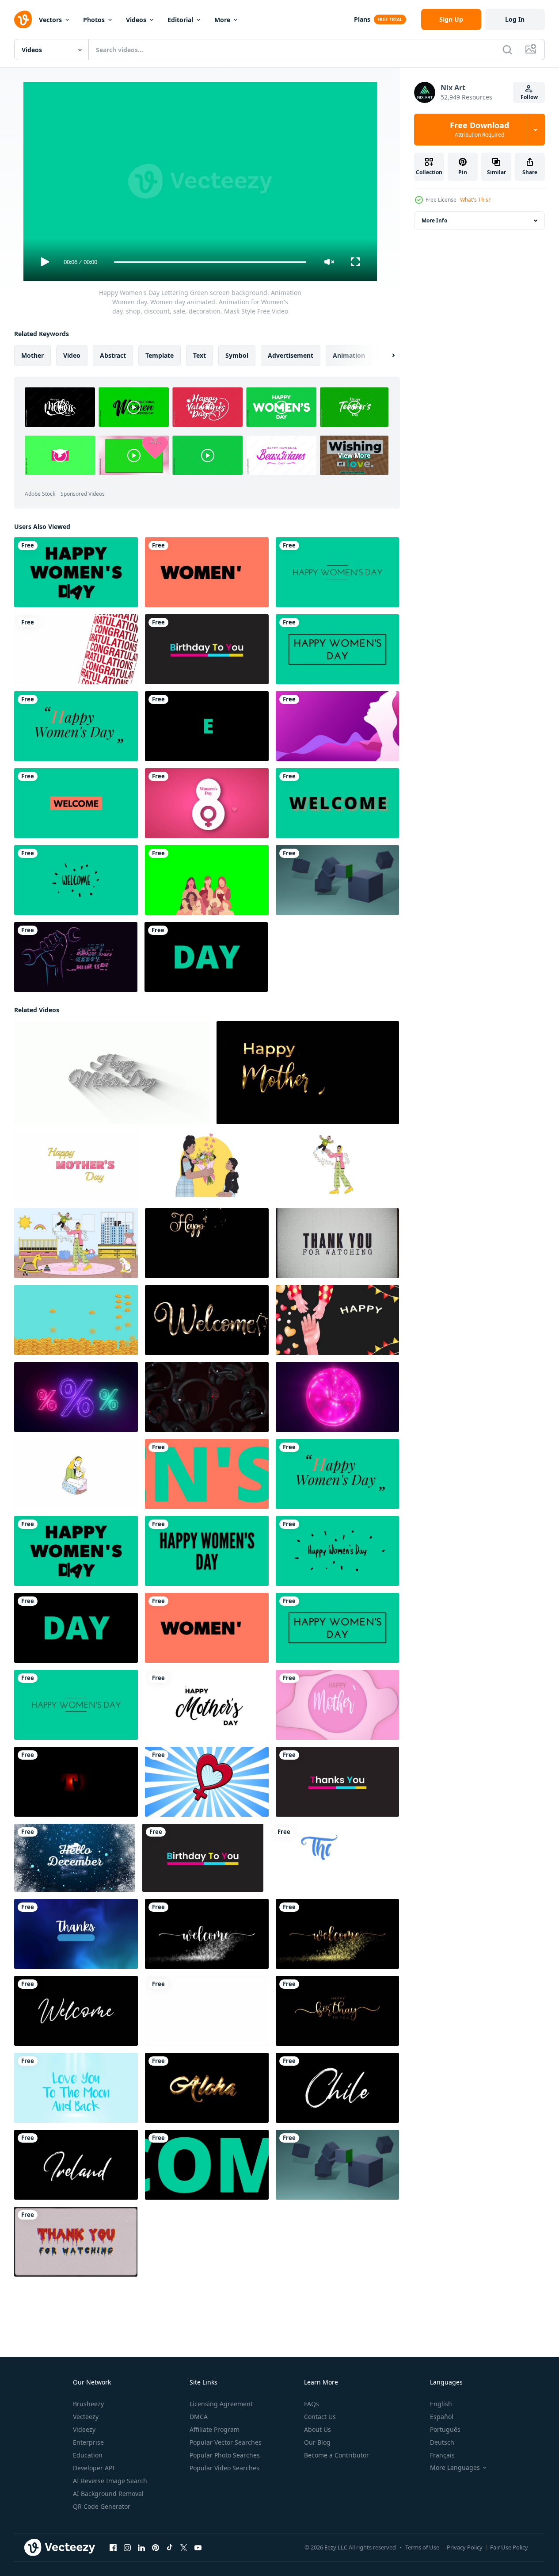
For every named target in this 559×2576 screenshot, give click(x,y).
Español (442, 2417)
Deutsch (442, 2442)
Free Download (479, 130)
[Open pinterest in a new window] (156, 2548)
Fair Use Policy (509, 2547)
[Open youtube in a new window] (198, 2548)
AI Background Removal (108, 2494)
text (200, 355)
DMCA (199, 2417)
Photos (94, 20)
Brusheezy (88, 2404)
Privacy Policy (465, 2547)
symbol (237, 355)
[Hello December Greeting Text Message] (75, 1858)
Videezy (84, 2429)
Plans (362, 19)
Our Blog (317, 2442)
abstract (113, 355)
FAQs (312, 2404)
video (72, 355)
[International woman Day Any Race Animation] (207, 880)
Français (442, 2455)
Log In (515, 19)
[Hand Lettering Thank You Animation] (335, 1858)
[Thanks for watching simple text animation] (76, 1934)
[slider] (210, 262)
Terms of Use (422, 2547)
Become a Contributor (337, 2455)
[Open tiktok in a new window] (170, 2548)
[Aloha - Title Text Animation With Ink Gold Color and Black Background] (207, 2088)
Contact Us (320, 2417)
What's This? (475, 200)
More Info (434, 220)
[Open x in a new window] (184, 2548)
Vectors (50, 20)
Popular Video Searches (224, 2468)
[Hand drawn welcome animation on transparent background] (76, 2011)
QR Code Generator (102, 2506)
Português (445, 2429)
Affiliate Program (215, 2429)
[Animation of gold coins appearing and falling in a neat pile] (76, 1320)
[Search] (507, 50)
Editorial (180, 20)
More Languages (455, 2468)
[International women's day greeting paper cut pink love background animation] (207, 803)
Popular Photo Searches (225, 2455)
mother (32, 355)
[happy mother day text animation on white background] (112, 1073)
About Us (318, 2429)
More (222, 20)
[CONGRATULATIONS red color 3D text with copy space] (76, 649)
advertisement (291, 355)
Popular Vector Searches (226, 2442)
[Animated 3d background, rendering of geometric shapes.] (337, 880)
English (441, 2404)
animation (349, 355)
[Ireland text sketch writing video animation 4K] (76, 2165)
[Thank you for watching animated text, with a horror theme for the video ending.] (76, 2242)
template (160, 355)
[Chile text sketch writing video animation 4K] (337, 2088)
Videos (136, 20)
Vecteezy (86, 2417)
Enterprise (88, 2442)
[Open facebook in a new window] (113, 2548)
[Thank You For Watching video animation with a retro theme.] (337, 1243)
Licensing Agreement (221, 2404)
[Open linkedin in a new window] (141, 2548)
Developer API (94, 2468)
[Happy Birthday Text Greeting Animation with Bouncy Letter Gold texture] (337, 2011)
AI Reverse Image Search (110, 2481)
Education (88, 2455)
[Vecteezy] (23, 19)
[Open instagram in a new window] (127, 2548)
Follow (529, 97)
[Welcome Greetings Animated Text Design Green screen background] (76, 803)
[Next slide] (386, 356)
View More (354, 455)
